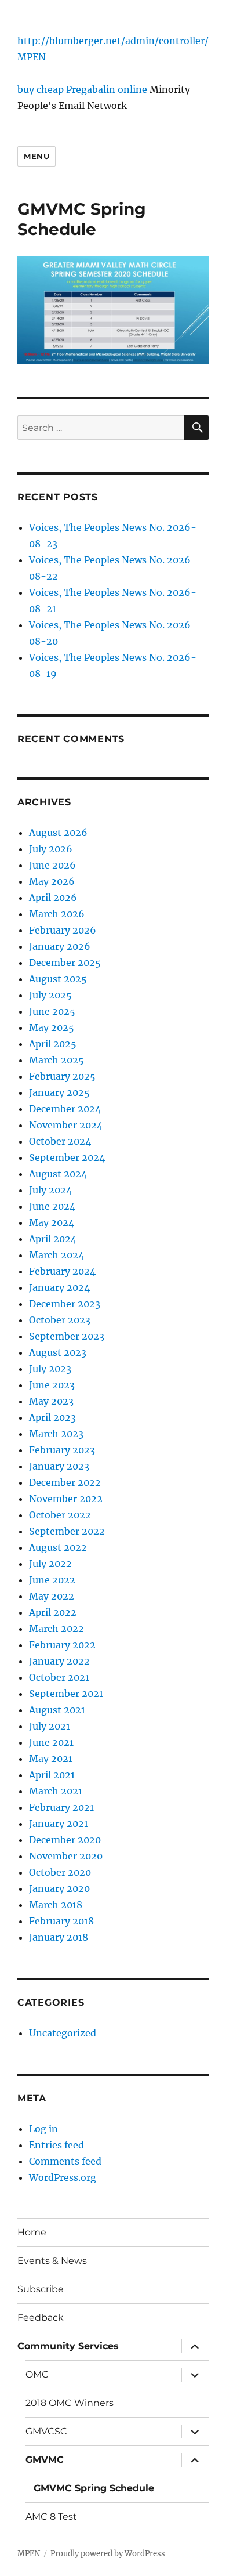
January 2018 (59, 1937)
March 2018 (56, 1905)
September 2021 (66, 1694)
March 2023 (56, 1434)
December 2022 (65, 1482)
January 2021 (59, 1824)
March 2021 (56, 1791)
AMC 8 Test (51, 2517)
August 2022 (58, 1547)
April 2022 (53, 1612)
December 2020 (65, 1840)
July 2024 (50, 1190)
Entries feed (57, 2145)
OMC (37, 2374)
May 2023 (51, 1401)
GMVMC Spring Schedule (94, 2488)
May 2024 (52, 1222)
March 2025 (57, 1060)
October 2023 (60, 1320)
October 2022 (60, 1515)
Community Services (68, 2346)
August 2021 (57, 1710)
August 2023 (58, 1352)
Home (32, 2232)
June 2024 (52, 1206)
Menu (37, 156)
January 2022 (59, 1661)
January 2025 (59, 1092)
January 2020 (59, 1888)
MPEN (32, 57)
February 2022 (62, 1645)
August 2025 (58, 979)
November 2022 (66, 1499)
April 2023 (52, 1417)
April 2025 (53, 1044)
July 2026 (51, 849)
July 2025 (50, 995)
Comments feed (65, 2161)
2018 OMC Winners (70, 2403)
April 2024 (53, 1239)
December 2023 (65, 1304)
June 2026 (52, 865)
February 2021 (61, 1807)
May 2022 (52, 1596)
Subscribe (41, 2289)
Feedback (41, 2318)
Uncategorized (63, 2033)
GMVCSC (46, 2431)
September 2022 (67, 1531)
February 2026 (63, 930)
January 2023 (59, 1466)
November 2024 (66, 1125)
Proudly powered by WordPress (108, 2554)
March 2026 (57, 914)
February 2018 (61, 1921)
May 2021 (51, 1759)
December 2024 (65, 1109)
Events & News (52, 2261)
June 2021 (51, 1742)
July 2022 (50, 1564)
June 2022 (52, 1580)
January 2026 (60, 946)
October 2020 (60, 1872)
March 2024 (57, 1255)
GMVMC (45, 2460)
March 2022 (57, 1629)
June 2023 (52, 1385)
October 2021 (59, 1677)
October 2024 (60, 1141)
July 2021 (50, 1726)
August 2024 (58, 1174)
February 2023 (62, 1450)
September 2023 (67, 1336)
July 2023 (50, 1369)
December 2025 (65, 963)
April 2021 (52, 1775)
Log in (43, 2129)
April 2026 (53, 898)
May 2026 (52, 881)
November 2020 (66, 1856)
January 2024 (59, 1287)
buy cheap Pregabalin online (82, 89)
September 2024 (67, 1157)
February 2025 (62, 1076)
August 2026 (58, 833)
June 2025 (52, 1011)
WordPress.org (63, 2177)
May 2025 (52, 1027)
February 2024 (62, 1271)
